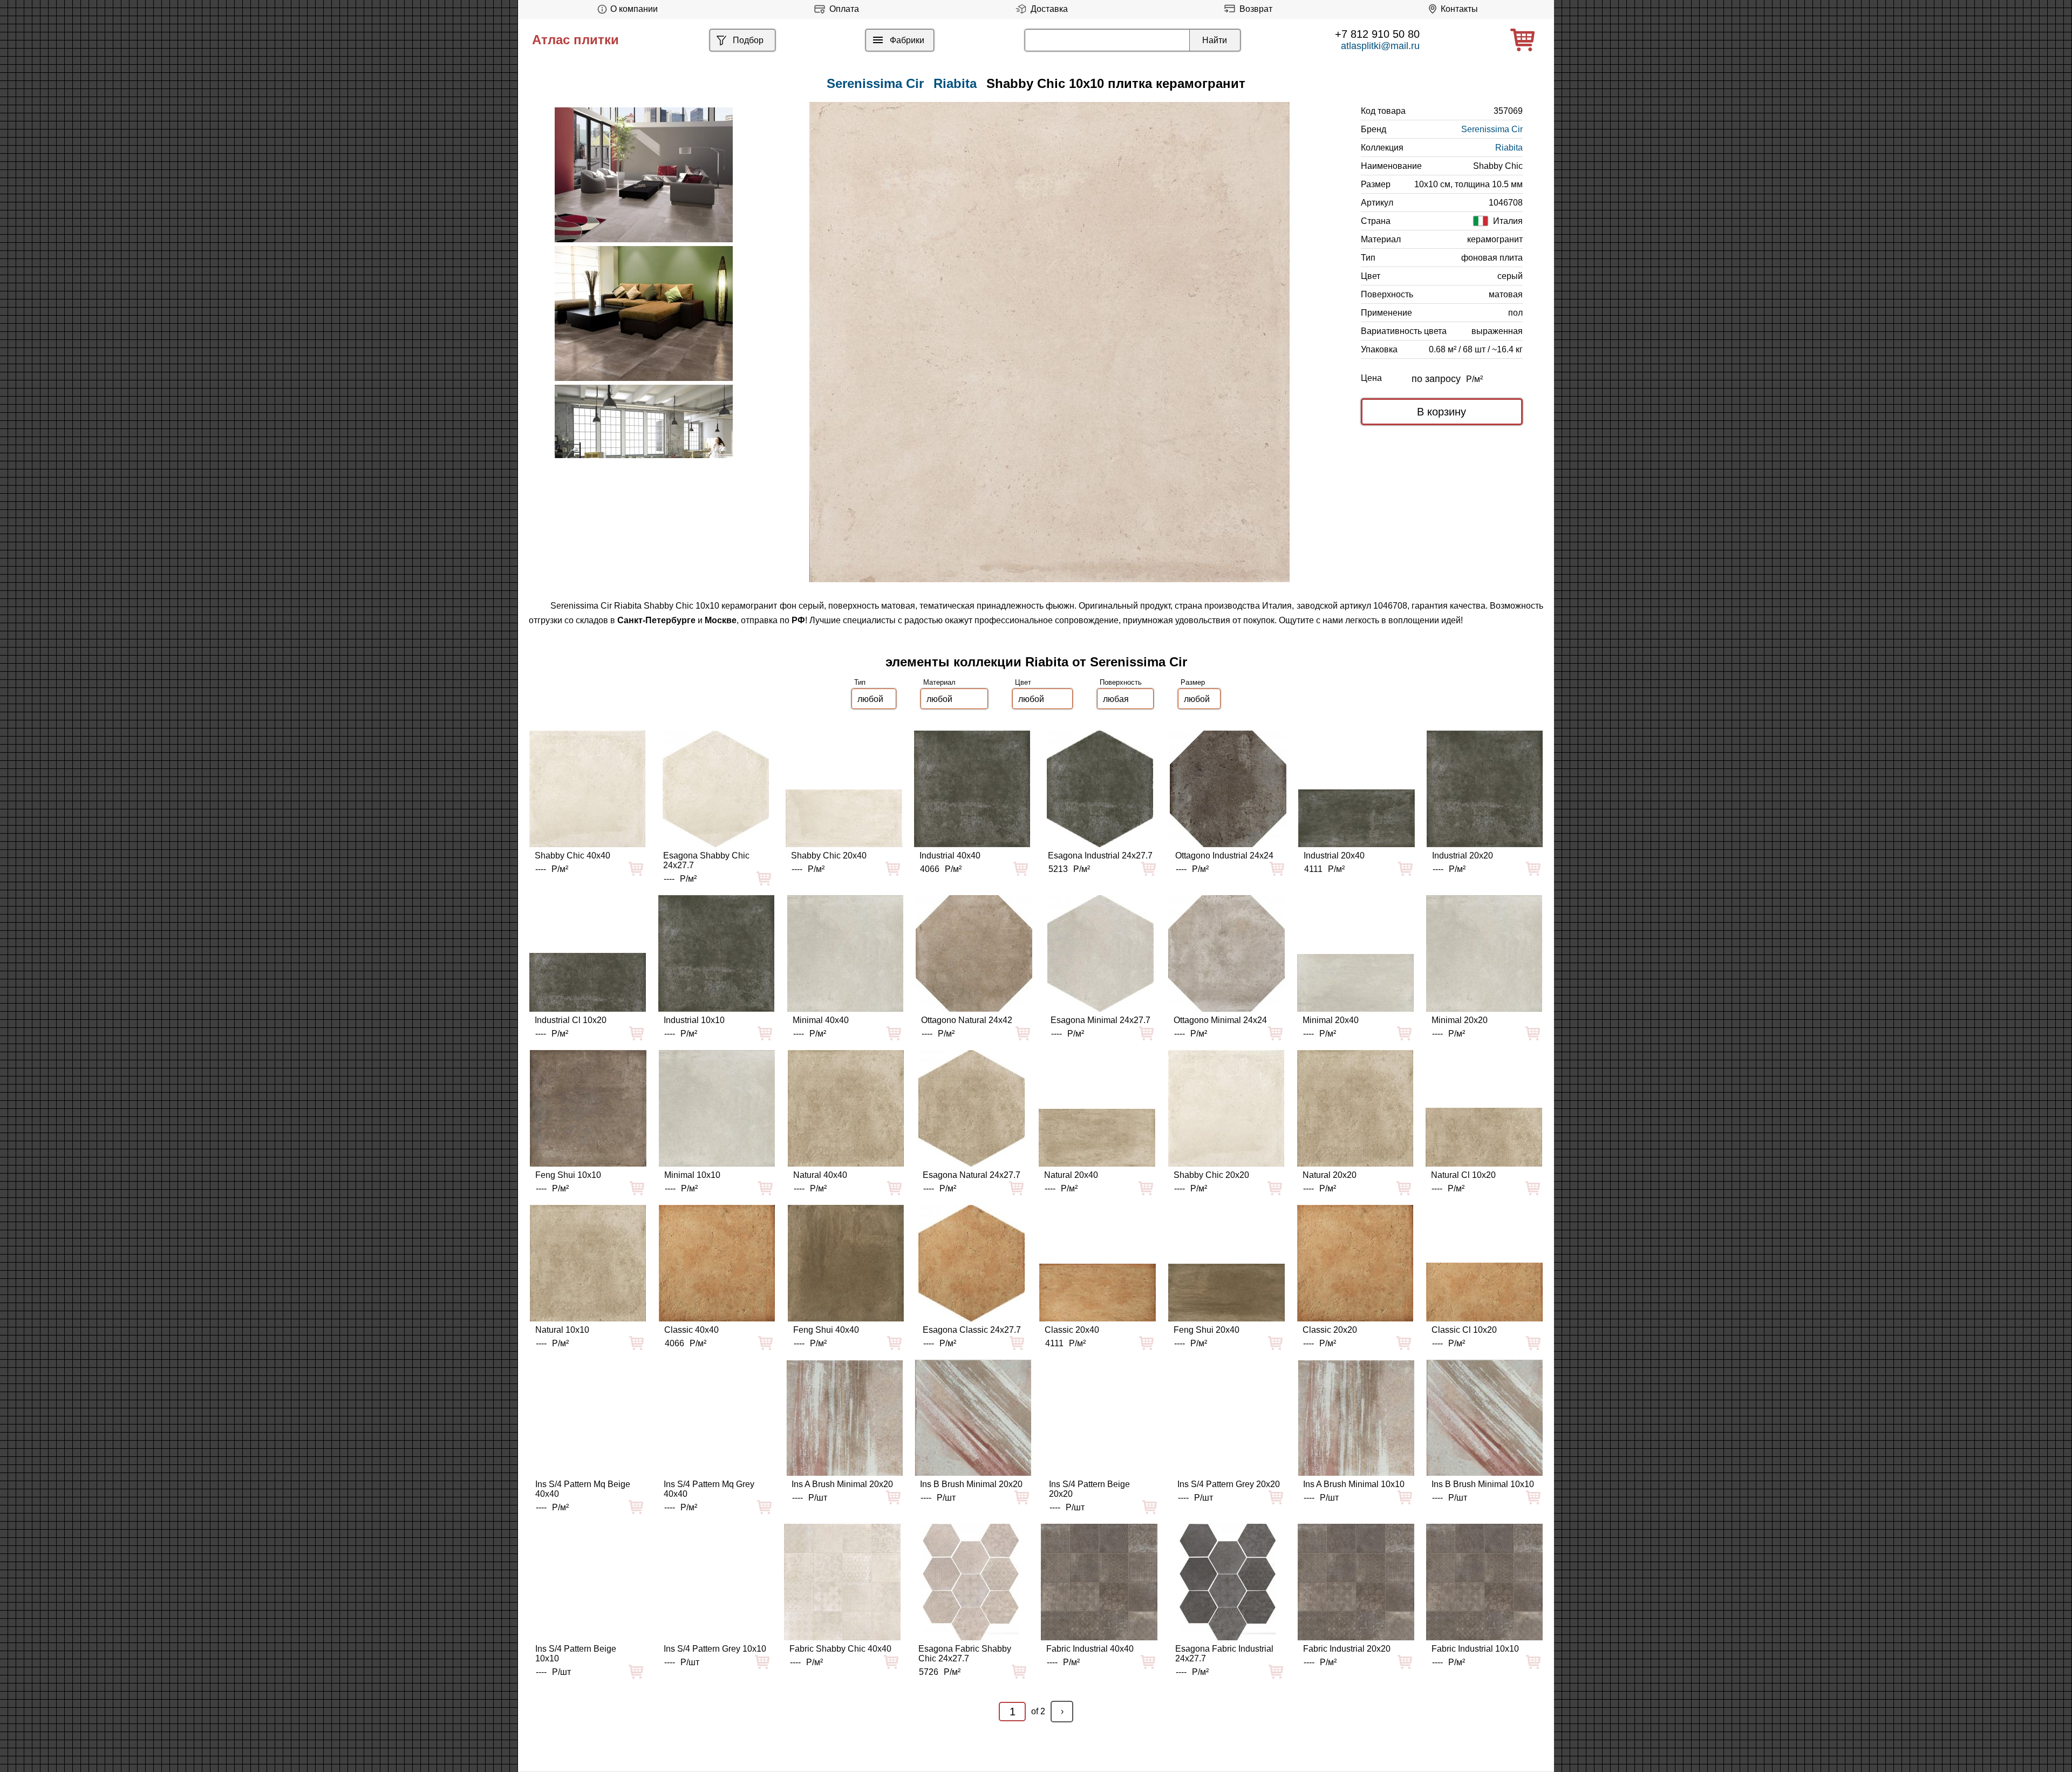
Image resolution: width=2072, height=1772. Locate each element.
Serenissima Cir (1492, 129)
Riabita (955, 83)
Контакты (1459, 9)
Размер (1193, 682)
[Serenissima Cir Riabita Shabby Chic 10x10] (1049, 342)
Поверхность (1121, 682)
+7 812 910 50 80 (1377, 34)
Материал (939, 682)
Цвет (1023, 682)
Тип (860, 682)
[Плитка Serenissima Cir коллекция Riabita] (644, 175)
